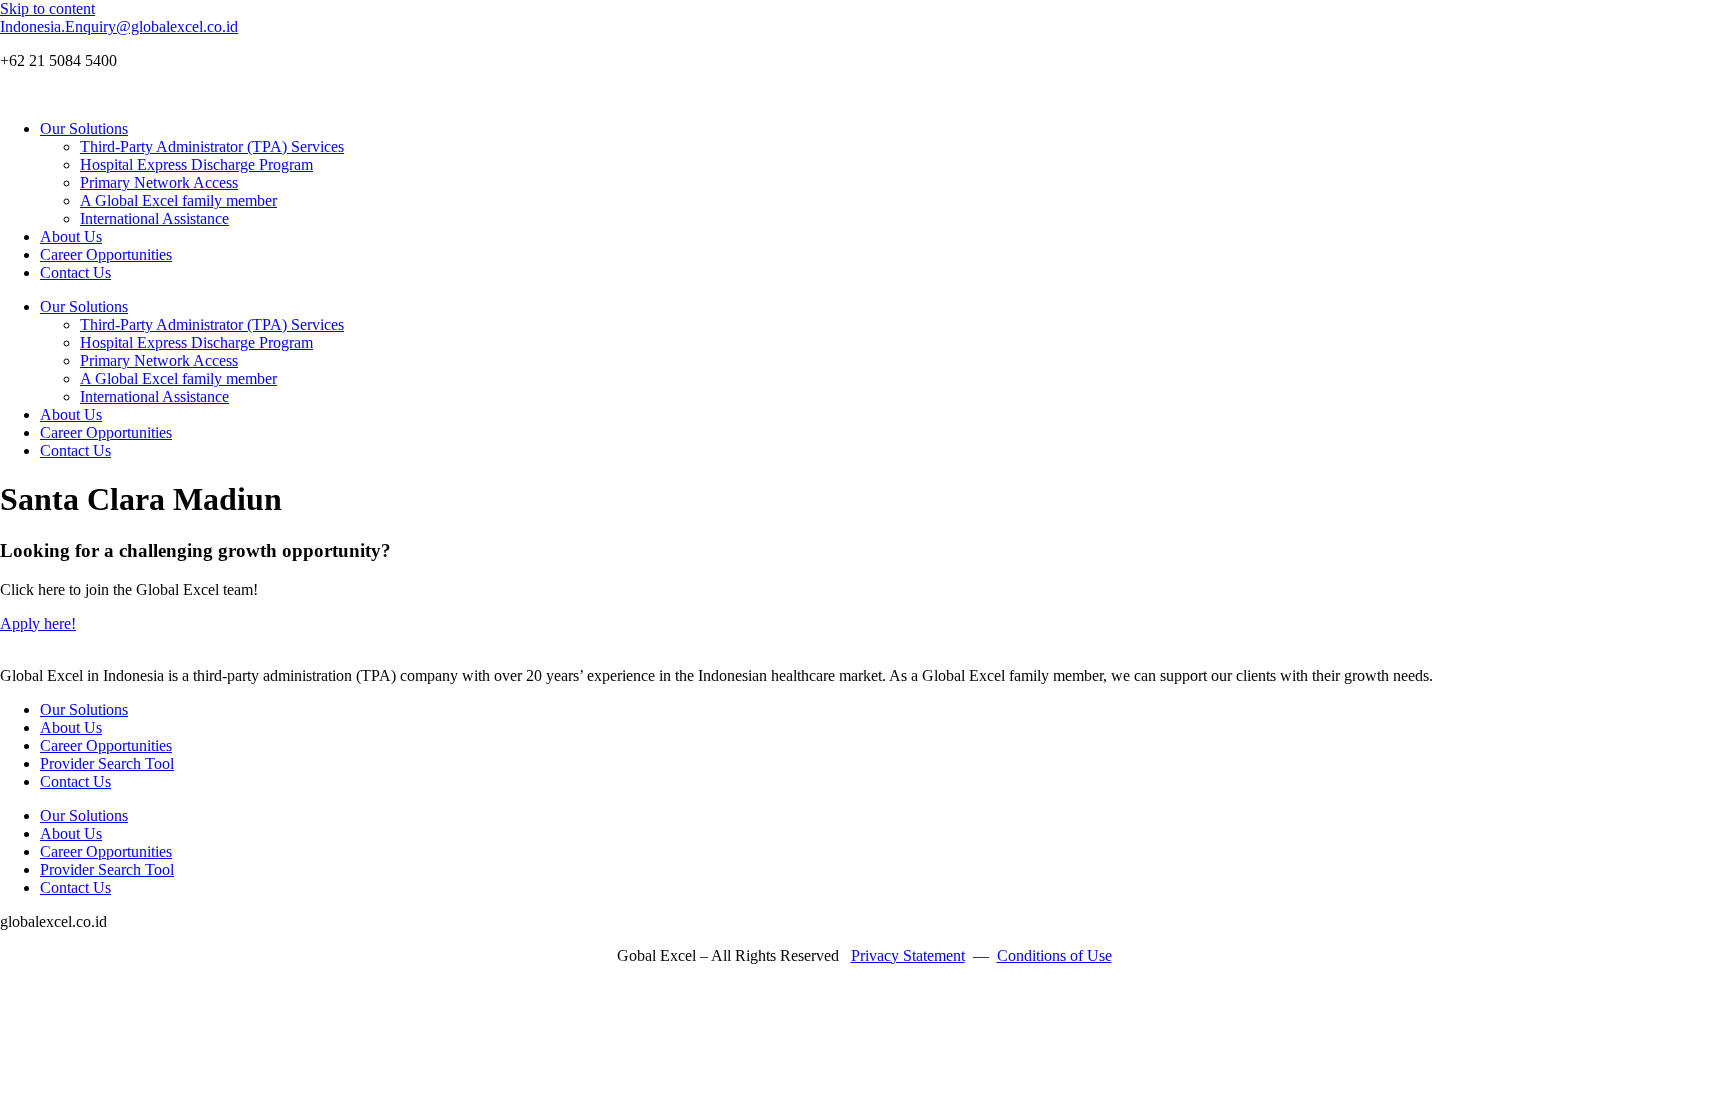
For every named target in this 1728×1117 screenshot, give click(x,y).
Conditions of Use (1054, 955)
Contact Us (75, 272)
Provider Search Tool (107, 763)
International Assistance (154, 218)
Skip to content (47, 8)
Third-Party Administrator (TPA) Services (212, 146)
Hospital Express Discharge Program (196, 164)
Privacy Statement (908, 955)
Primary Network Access (159, 182)
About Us (71, 236)
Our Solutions (84, 128)
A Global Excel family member (178, 200)
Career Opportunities (106, 254)
